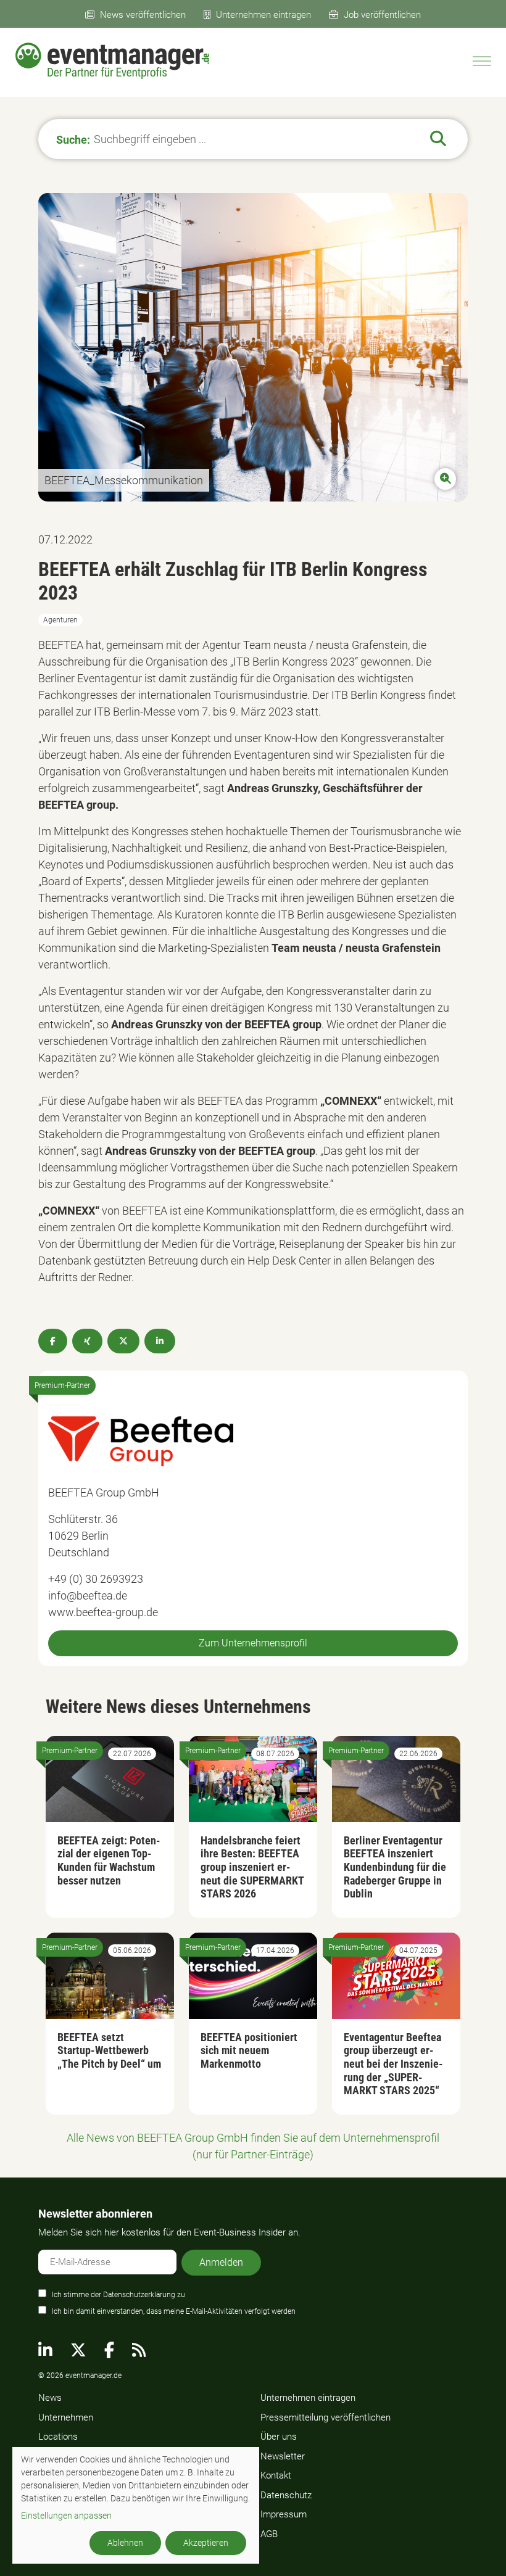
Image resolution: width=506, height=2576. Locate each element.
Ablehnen (125, 2543)
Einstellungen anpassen (66, 2516)
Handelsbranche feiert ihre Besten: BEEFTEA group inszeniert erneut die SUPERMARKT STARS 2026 (252, 1867)
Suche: (73, 139)
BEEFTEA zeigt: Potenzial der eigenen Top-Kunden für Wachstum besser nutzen (109, 1860)
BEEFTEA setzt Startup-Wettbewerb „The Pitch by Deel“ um (109, 2050)
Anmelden (221, 2262)
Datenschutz (286, 2495)
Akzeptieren (206, 2543)
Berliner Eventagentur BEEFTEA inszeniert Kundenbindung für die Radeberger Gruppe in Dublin (395, 1867)
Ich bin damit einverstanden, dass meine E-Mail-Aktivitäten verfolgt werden (174, 2311)
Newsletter (283, 2456)
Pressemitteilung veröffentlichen (326, 2417)
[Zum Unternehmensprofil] (141, 1439)
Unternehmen (66, 2417)
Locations (58, 2437)
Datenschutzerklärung (139, 2295)
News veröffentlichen (143, 15)
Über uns (279, 2437)
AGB (269, 2534)
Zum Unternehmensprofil (253, 1643)
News (50, 2398)
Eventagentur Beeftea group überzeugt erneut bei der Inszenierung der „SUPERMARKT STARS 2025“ (393, 2064)
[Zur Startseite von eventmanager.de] (112, 61)
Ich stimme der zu (118, 2295)
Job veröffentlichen (382, 15)
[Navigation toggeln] (482, 61)
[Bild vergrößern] (253, 347)
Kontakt (276, 2475)
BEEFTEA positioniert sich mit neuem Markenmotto (249, 2050)
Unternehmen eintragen (263, 15)
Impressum (284, 2514)
